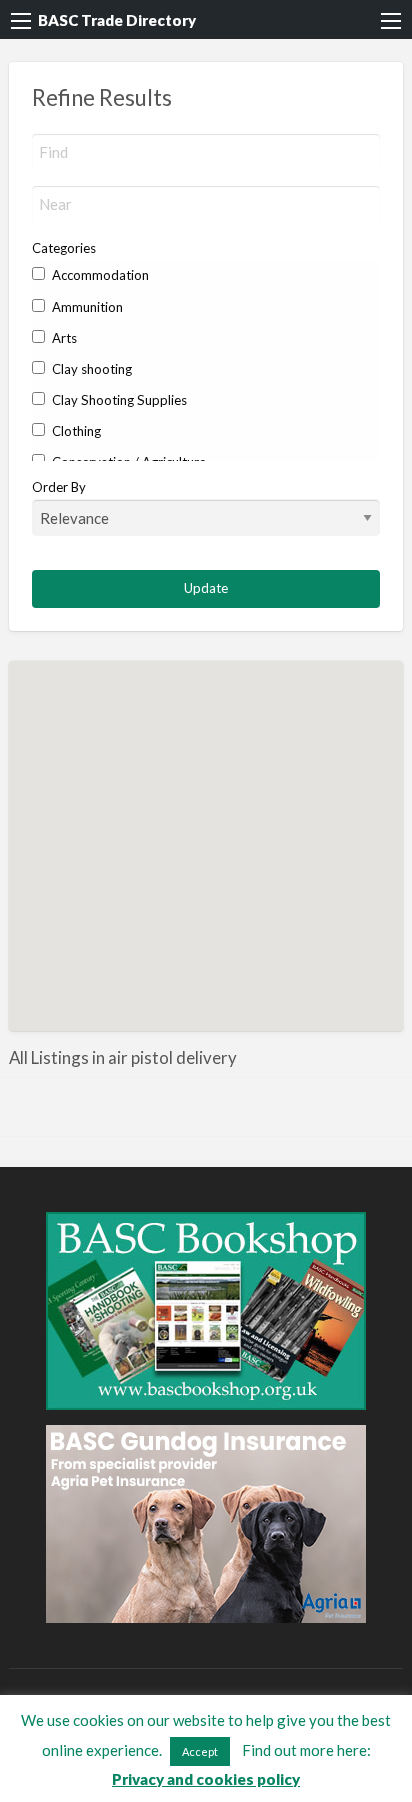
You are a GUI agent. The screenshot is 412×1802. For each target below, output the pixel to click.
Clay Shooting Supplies (118, 400)
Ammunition (86, 307)
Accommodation (99, 275)
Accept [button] (200, 1751)
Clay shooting (90, 369)
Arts (63, 338)
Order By (59, 487)
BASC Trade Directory (117, 20)
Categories (64, 248)
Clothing (75, 431)
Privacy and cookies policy (206, 1779)
